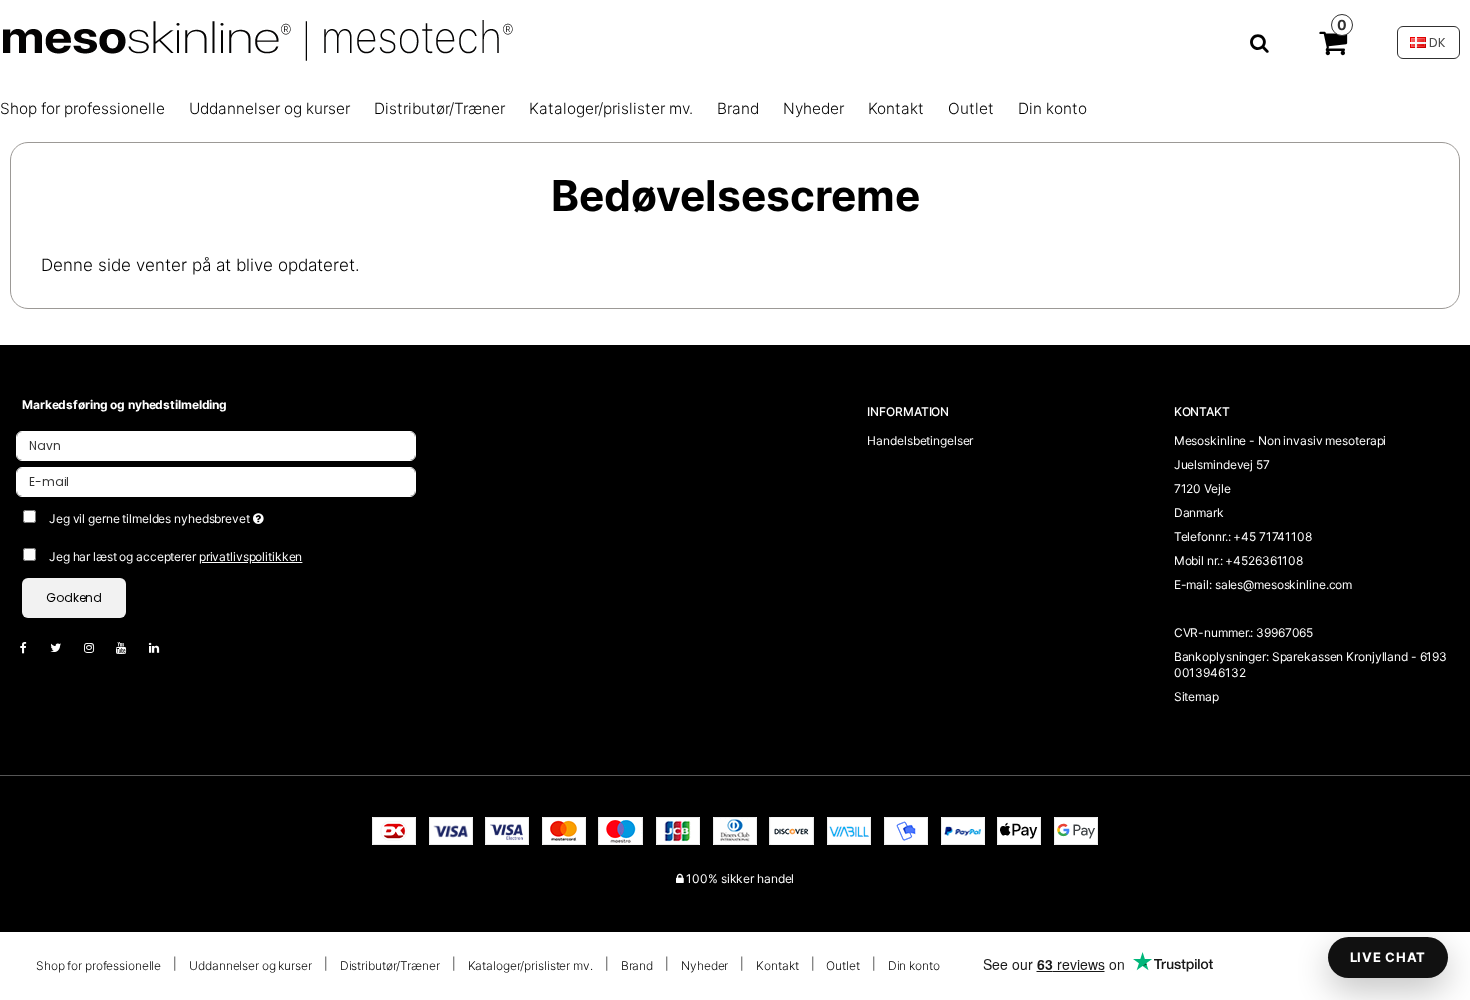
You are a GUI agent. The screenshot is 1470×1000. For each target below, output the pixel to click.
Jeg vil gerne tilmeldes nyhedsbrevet (227, 514)
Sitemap (1196, 696)
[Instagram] (99, 647)
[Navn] (216, 444)
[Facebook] (33, 647)
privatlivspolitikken (251, 556)
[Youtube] (131, 647)
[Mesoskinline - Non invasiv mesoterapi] (642, 42)
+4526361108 (1264, 560)
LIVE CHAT (1388, 957)
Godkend (74, 597)
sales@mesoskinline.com (1283, 584)
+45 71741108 (1272, 536)
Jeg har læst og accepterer (175, 556)
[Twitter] (65, 647)
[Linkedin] (164, 647)
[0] (1333, 47)
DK (1436, 42)
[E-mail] (216, 480)
